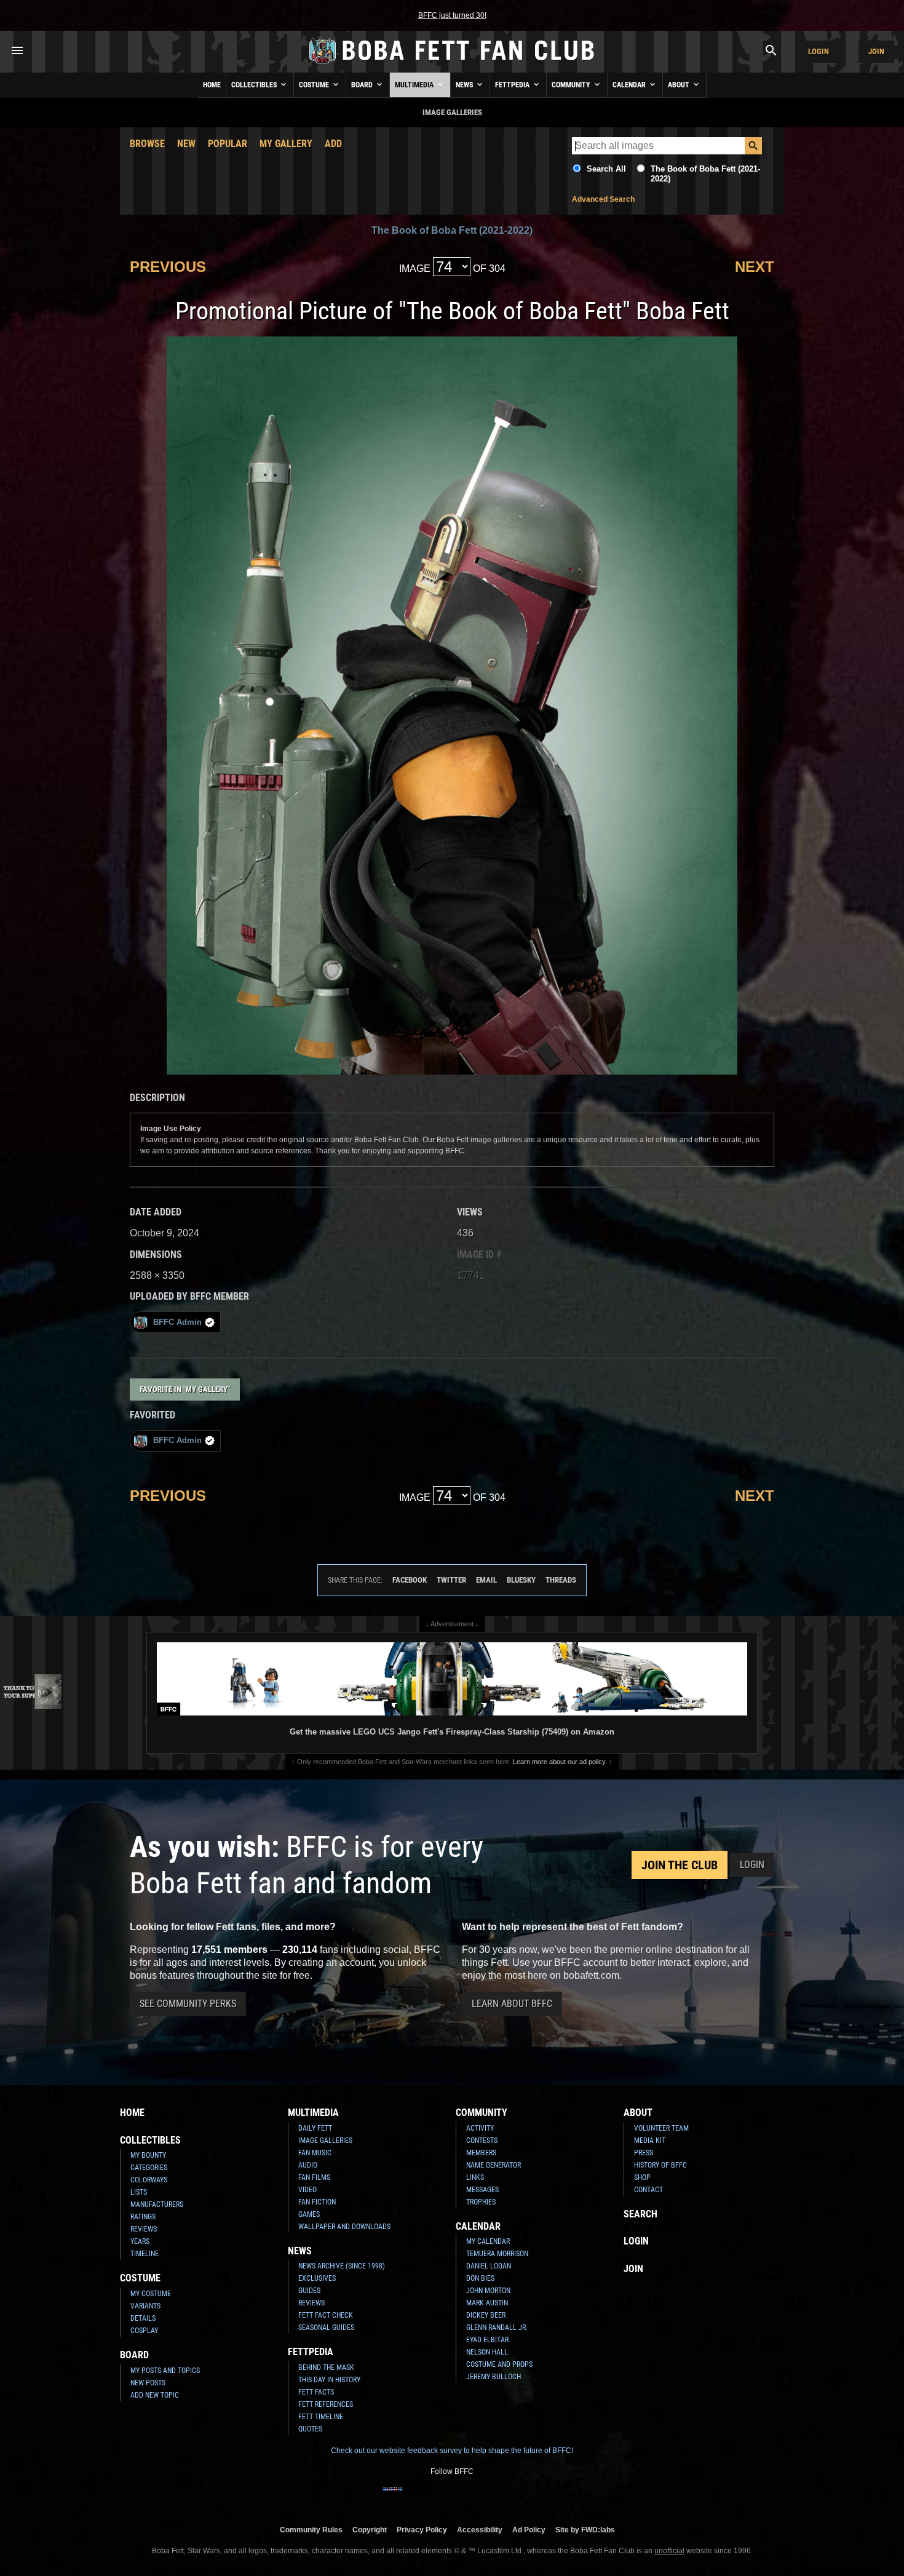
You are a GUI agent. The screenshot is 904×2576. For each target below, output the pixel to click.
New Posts (148, 2383)
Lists (139, 2192)
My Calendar (488, 2241)
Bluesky (521, 1580)
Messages (482, 2190)
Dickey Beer (486, 2315)
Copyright (370, 2530)
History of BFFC (660, 2165)
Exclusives (317, 2278)
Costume (315, 85)
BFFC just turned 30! (452, 15)
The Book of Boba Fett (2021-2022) (452, 230)
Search (640, 2214)
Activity (480, 2128)
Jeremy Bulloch (494, 2377)
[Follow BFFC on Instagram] (413, 2497)
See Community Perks (188, 2004)
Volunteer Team (661, 2128)
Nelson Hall (487, 2352)
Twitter (451, 1580)
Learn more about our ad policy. (560, 1762)
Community (572, 85)
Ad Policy (529, 2530)
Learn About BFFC (512, 2004)
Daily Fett (315, 2128)
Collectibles (255, 85)
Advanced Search (603, 199)
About (680, 85)
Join (876, 51)
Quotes (310, 2429)
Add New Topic (155, 2395)
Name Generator (494, 2165)
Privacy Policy (422, 2530)
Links (475, 2177)
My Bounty (148, 2155)
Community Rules (311, 2530)
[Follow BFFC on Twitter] (432, 2497)
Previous (168, 267)
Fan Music (315, 2153)
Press (644, 2153)
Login (819, 51)
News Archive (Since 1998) (342, 2266)
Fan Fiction (317, 2202)
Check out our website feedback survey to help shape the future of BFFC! (452, 2451)
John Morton (488, 2291)
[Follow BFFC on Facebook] (393, 2497)
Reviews (144, 2229)
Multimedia (415, 85)
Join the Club (680, 1865)
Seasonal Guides (326, 2328)
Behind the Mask (326, 2367)
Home (212, 85)
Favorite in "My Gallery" (185, 1389)
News (465, 85)
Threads (561, 1580)
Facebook (410, 1580)
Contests (482, 2141)
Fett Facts (316, 2392)
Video (307, 2190)
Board (363, 85)
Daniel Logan (489, 2266)
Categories (149, 2168)
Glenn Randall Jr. (497, 2328)
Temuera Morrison (497, 2254)
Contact (648, 2190)
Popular (228, 144)
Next (755, 267)
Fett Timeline (321, 2417)
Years (140, 2241)
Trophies (481, 2202)
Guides (309, 2291)
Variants (145, 2306)
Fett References (326, 2404)
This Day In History (329, 2380)
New (186, 144)
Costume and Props (499, 2364)
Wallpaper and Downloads (344, 2227)
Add (333, 144)
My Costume (151, 2294)
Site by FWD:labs (585, 2530)
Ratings (143, 2217)
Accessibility (480, 2530)
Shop (642, 2177)
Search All (606, 169)
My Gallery (286, 144)
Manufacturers (157, 2204)
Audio (308, 2165)
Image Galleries (325, 2141)
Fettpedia (513, 85)
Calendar (630, 85)
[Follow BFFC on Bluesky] (511, 2497)
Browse (147, 144)
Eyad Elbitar (487, 2340)
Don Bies (480, 2278)
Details (143, 2318)
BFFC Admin (177, 1322)
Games (309, 2214)
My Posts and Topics (165, 2371)
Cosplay (144, 2331)
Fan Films (314, 2177)
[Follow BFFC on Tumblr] (452, 2497)
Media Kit (650, 2141)
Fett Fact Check (326, 2315)
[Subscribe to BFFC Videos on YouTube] (472, 2497)
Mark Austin (487, 2303)
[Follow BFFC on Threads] (491, 2497)
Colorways (149, 2180)
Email (486, 1580)
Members (481, 2153)
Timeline (145, 2254)
